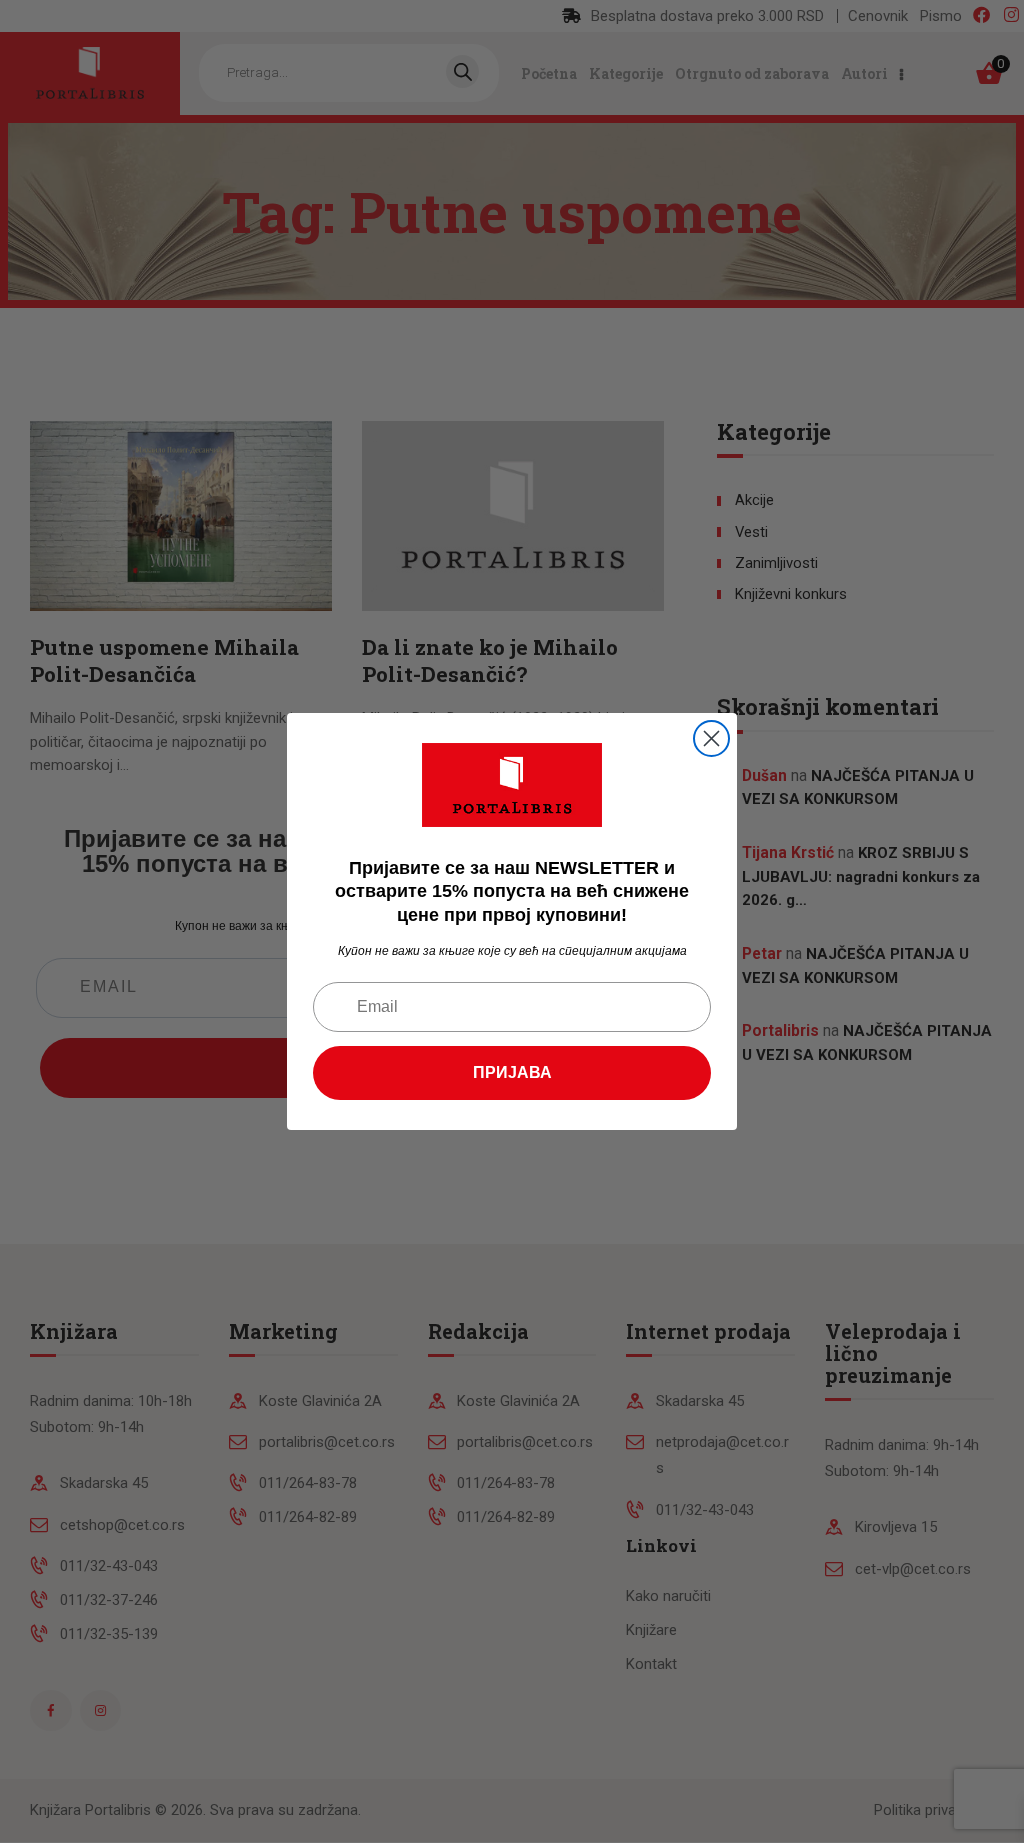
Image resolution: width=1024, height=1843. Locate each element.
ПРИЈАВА (512, 1072)
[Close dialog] (711, 738)
